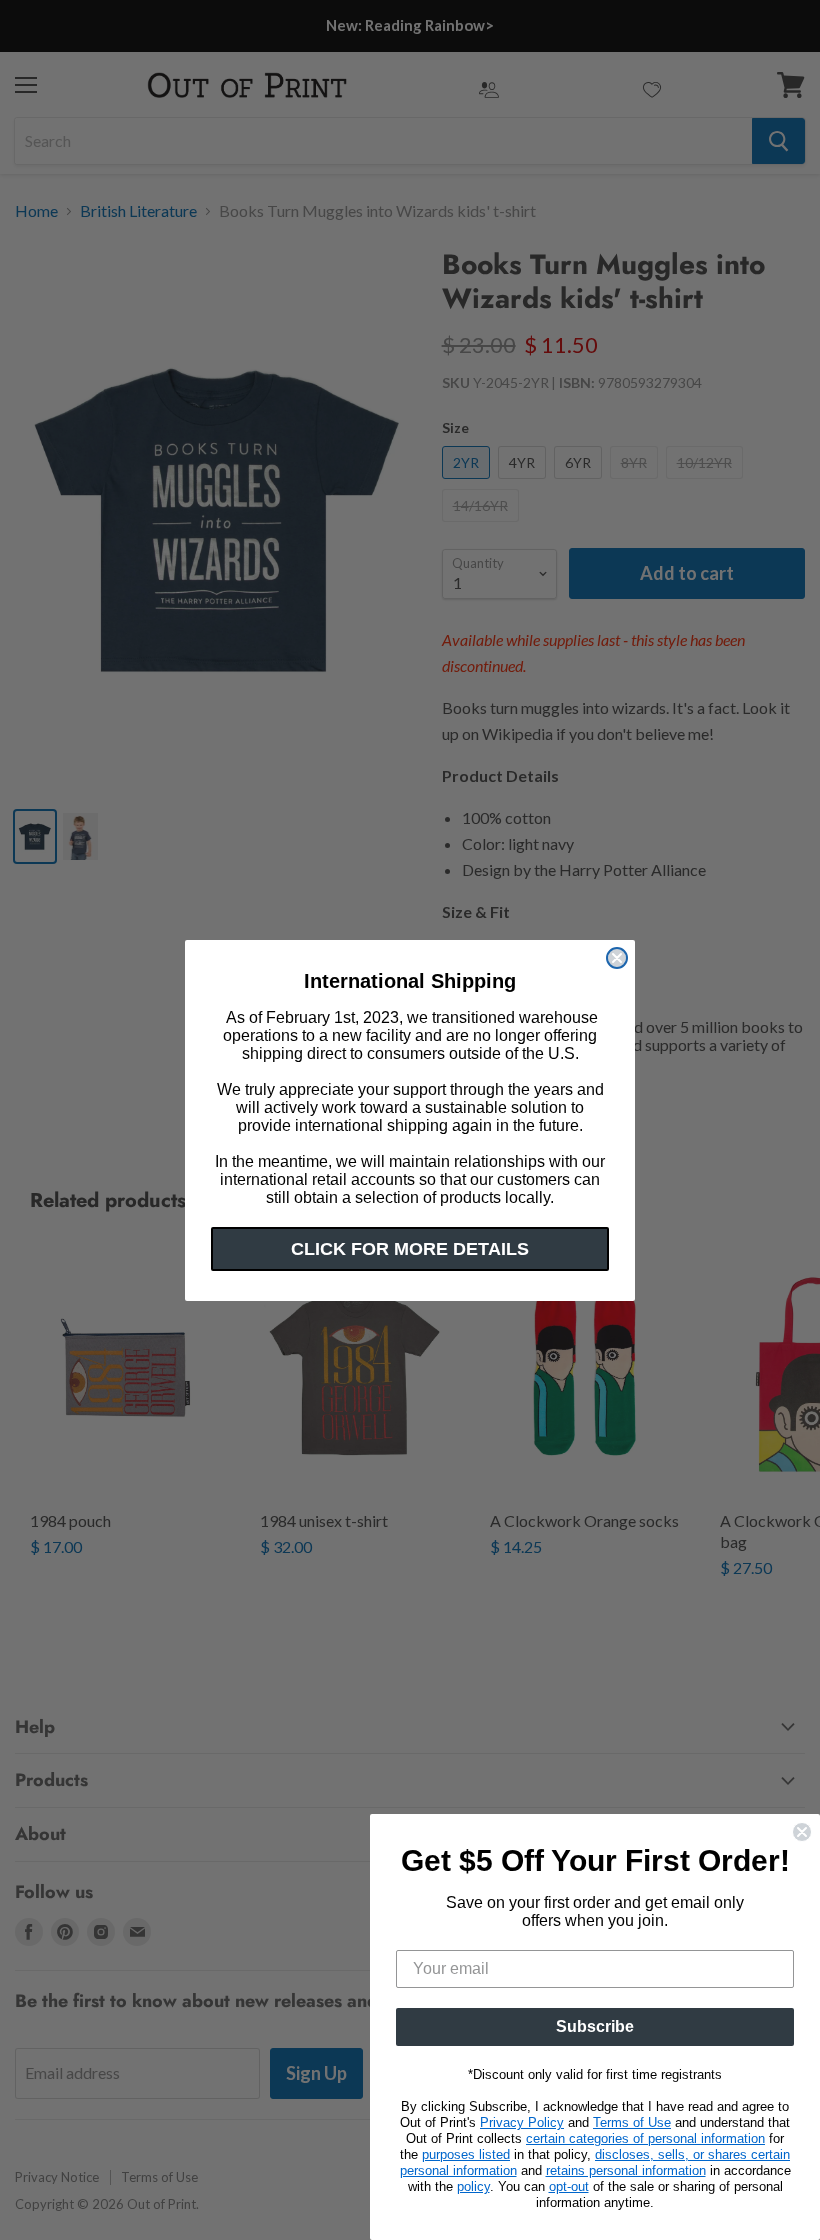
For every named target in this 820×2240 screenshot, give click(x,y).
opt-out (569, 2186)
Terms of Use (632, 2122)
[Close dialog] (617, 958)
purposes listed (466, 2154)
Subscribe (595, 2026)
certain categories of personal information (645, 2138)
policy (473, 2186)
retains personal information (626, 2170)
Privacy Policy (522, 2122)
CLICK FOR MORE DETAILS (410, 1249)
